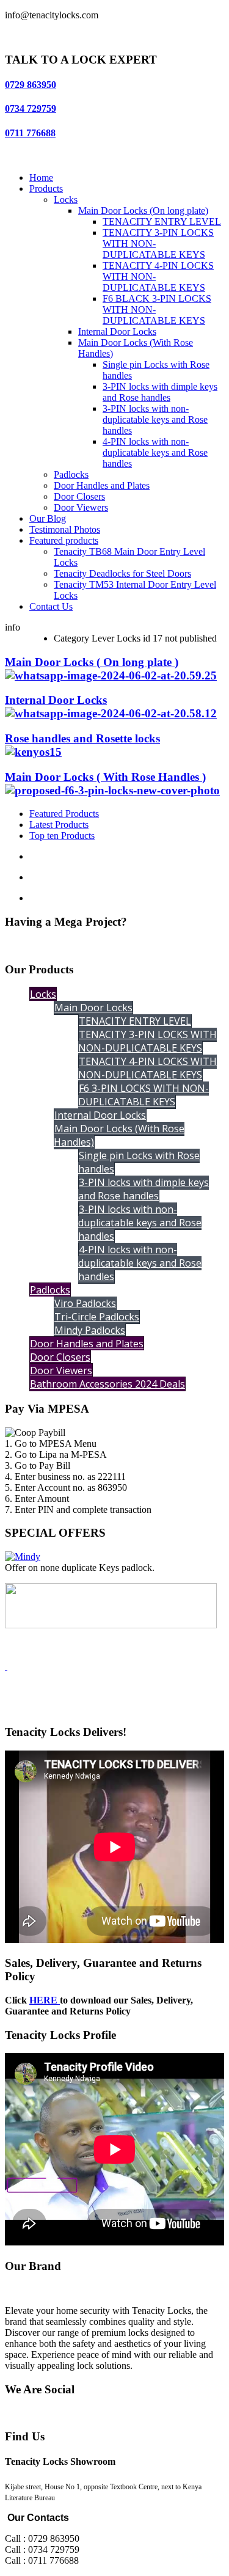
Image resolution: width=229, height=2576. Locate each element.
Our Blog (48, 518)
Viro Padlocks (85, 1303)
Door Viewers (81, 507)
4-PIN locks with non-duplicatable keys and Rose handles (155, 452)
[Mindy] (23, 1557)
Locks (66, 199)
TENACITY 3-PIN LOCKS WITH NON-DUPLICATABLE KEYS (147, 1041)
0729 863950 (31, 85)
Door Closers (79, 496)
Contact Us (51, 606)
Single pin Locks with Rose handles (139, 1162)
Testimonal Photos (65, 529)
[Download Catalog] (111, 1625)
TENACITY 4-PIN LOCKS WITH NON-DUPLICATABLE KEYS (147, 1068)
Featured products (64, 540)
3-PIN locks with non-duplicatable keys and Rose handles (155, 419)
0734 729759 (31, 108)
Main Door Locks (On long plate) (143, 210)
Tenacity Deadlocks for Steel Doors (122, 573)
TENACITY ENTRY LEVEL (162, 221)
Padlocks (71, 474)
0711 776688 (30, 133)
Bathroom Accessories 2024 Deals (107, 1384)
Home (41, 177)
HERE (45, 2000)
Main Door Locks (93, 1008)
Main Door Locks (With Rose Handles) (119, 1135)
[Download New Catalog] (6, 1667)
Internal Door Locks (117, 331)
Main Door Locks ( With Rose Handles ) (105, 777)
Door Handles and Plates (102, 485)
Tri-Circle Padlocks (97, 1317)
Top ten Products (62, 836)
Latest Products (59, 825)
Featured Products (64, 814)
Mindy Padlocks (90, 1330)
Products (46, 188)
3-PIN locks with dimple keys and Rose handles (160, 392)
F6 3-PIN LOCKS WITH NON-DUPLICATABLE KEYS (144, 1095)
